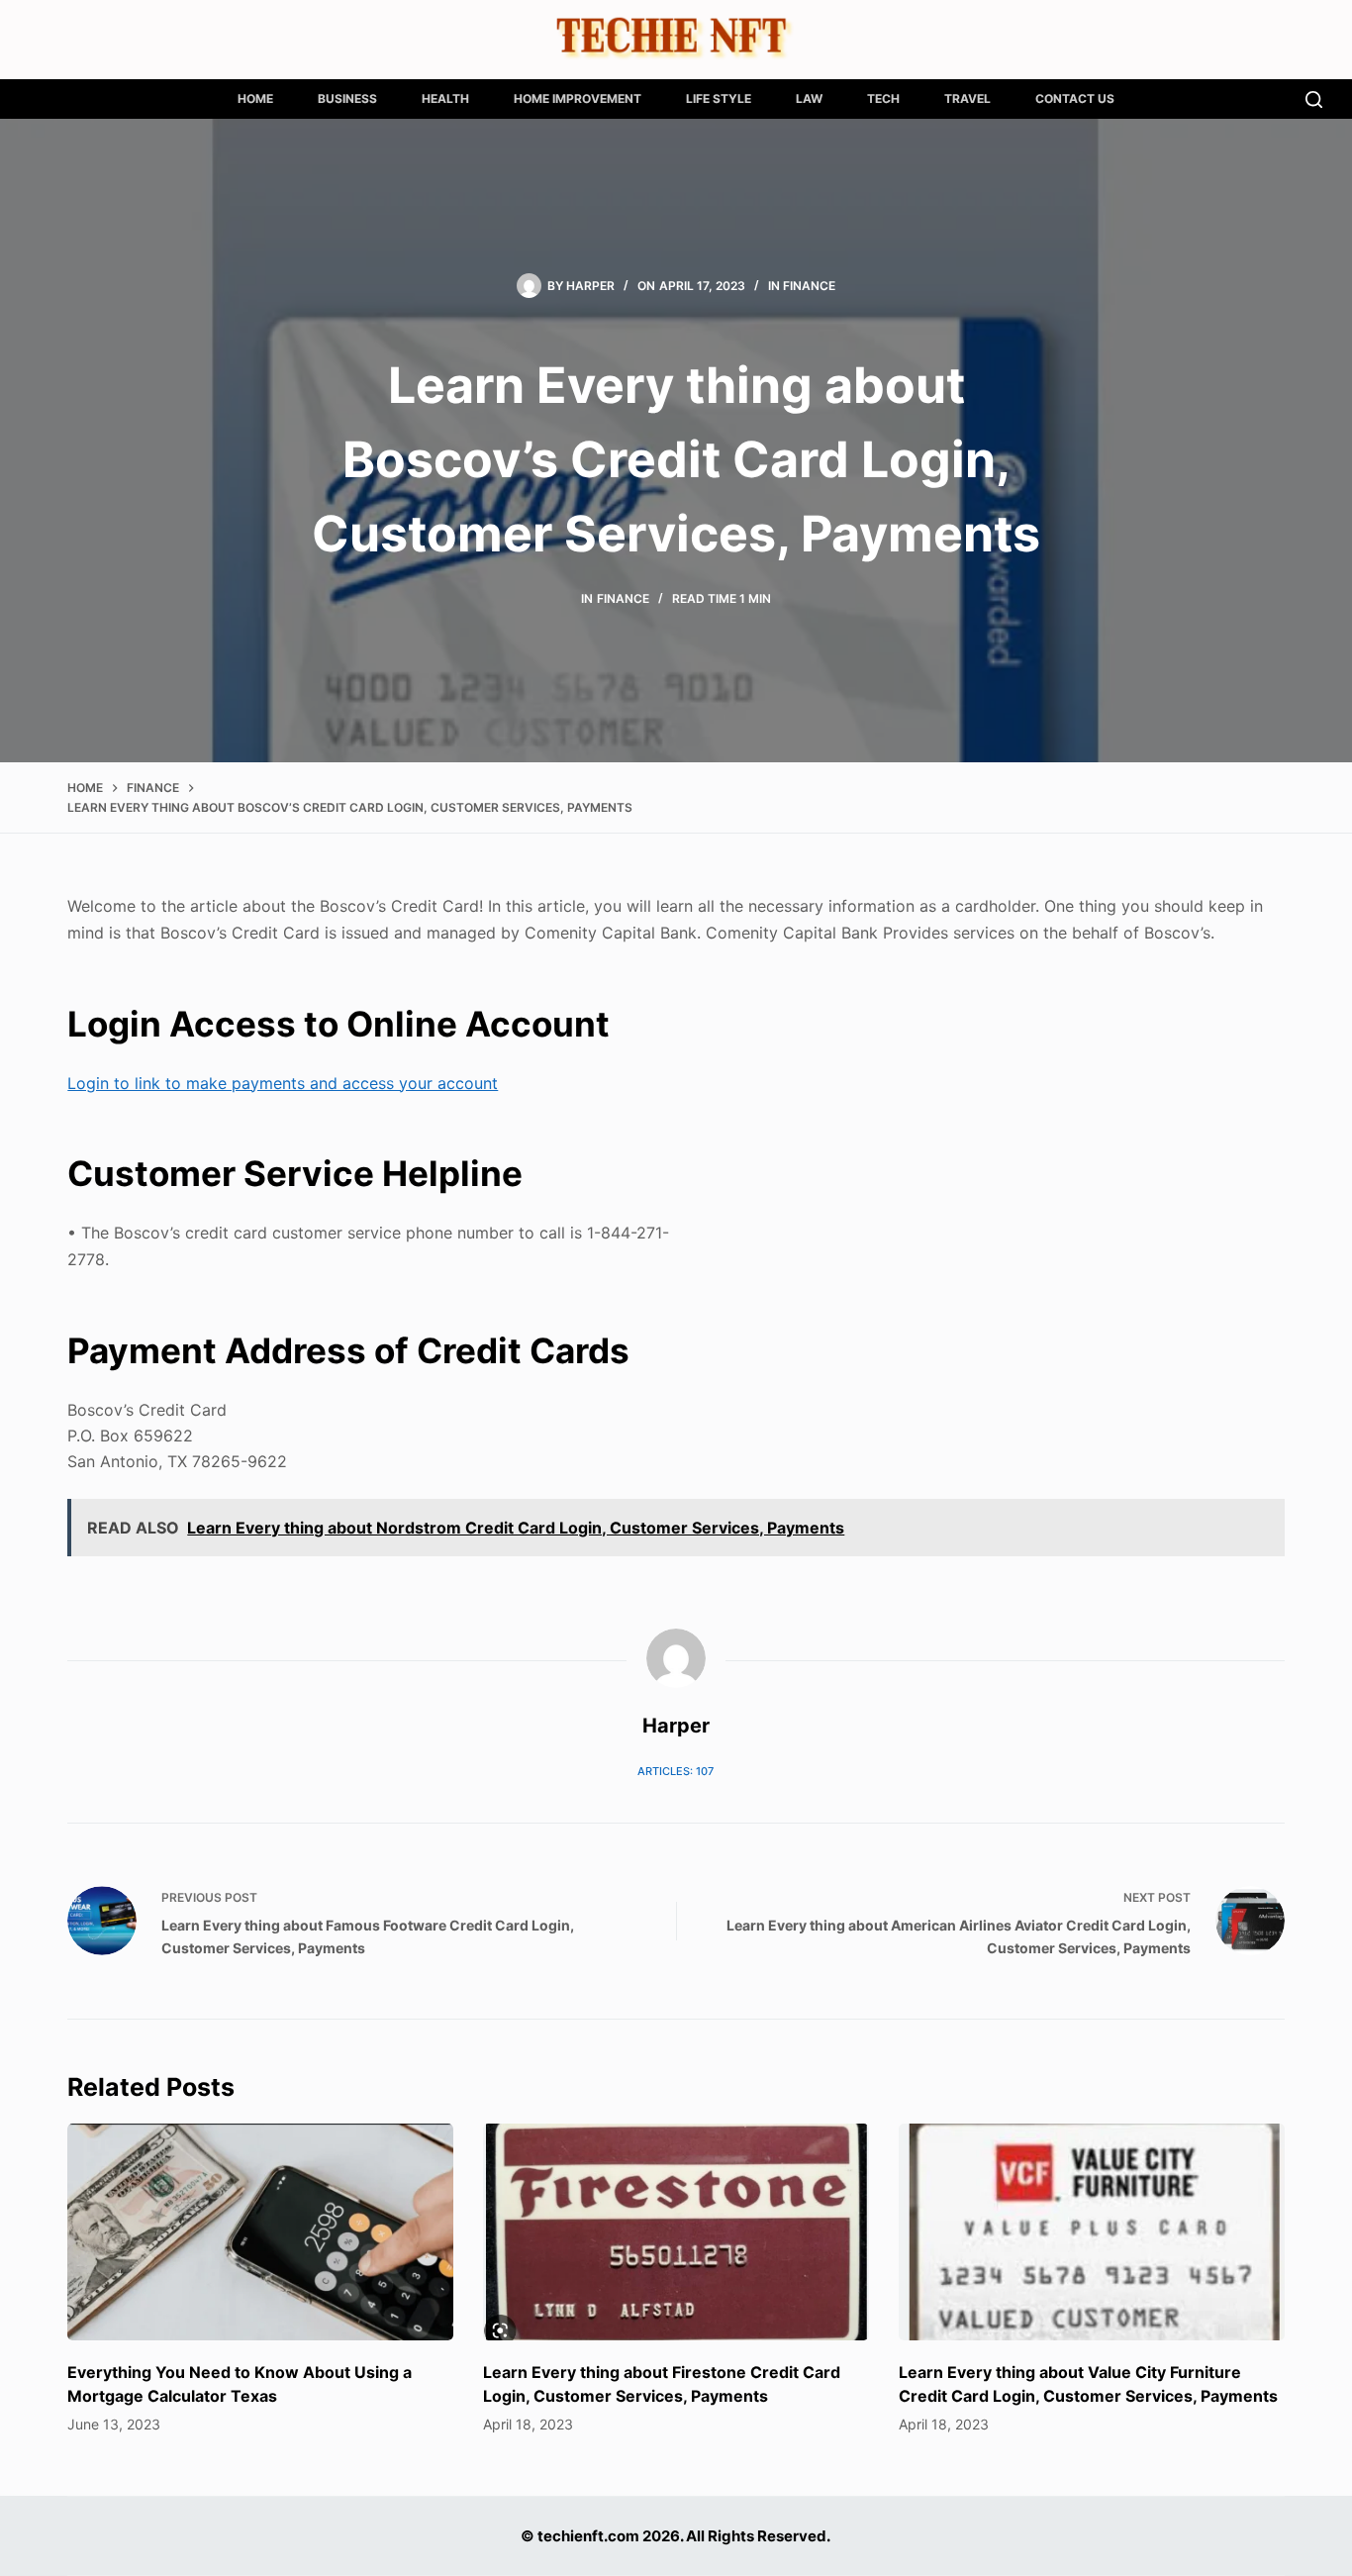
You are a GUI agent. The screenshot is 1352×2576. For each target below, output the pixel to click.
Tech (883, 99)
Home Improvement (578, 99)
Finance (809, 286)
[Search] (1314, 99)
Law (809, 99)
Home (255, 99)
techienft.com (588, 2536)
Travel (967, 99)
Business (347, 99)
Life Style (719, 99)
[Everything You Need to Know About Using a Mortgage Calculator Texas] (260, 2232)
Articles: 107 (676, 1771)
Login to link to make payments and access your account (283, 1083)
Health (445, 99)
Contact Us (1075, 99)
